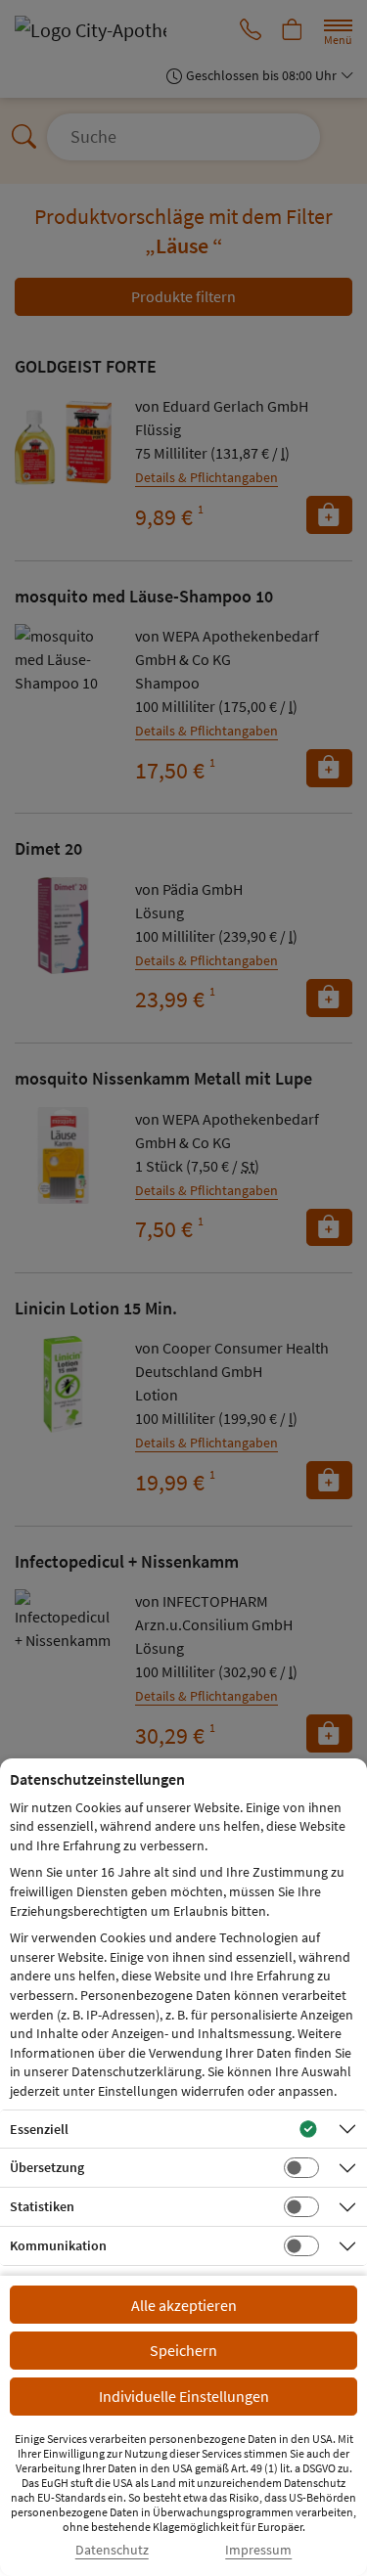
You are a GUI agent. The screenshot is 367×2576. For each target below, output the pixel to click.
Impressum (258, 2550)
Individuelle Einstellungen (184, 2396)
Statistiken (42, 2206)
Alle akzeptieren (184, 2305)
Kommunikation (58, 2245)
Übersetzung (47, 2167)
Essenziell (39, 2129)
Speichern (183, 2350)
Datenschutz (112, 2550)
